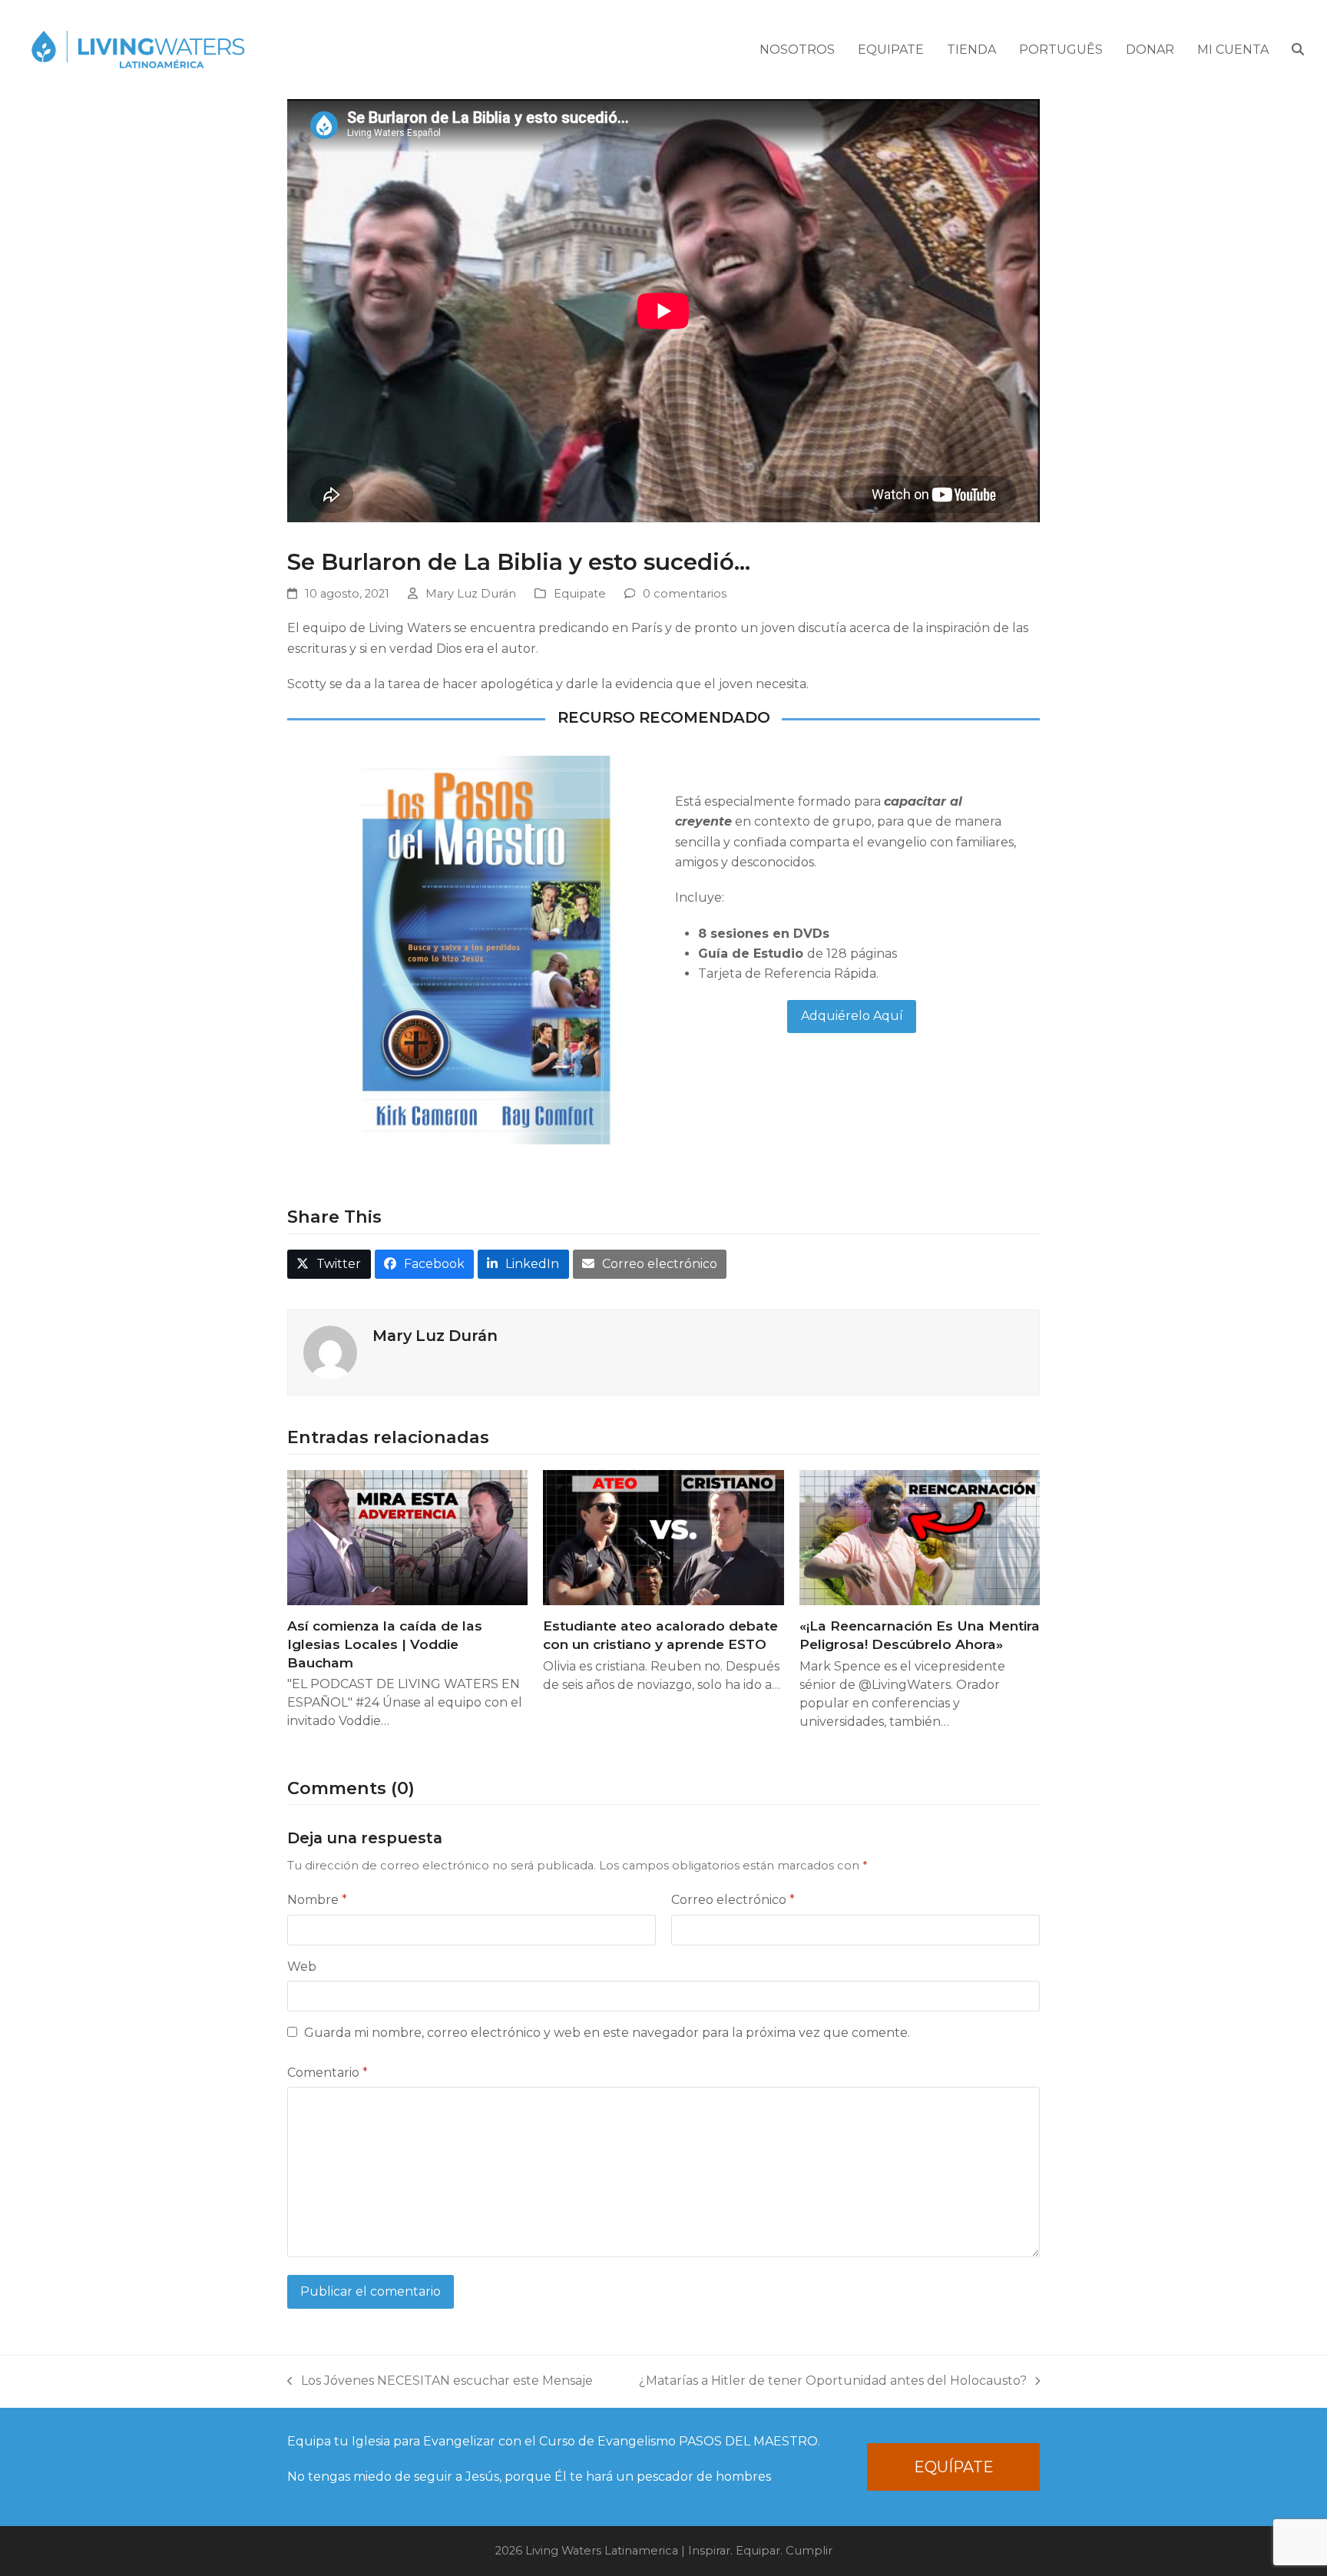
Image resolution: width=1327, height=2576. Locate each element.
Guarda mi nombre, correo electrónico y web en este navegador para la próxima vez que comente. (607, 2033)
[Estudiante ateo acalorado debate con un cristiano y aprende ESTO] (663, 1536)
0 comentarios (685, 594)
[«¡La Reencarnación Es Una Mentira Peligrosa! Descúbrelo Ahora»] (920, 1536)
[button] (1298, 50)
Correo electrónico (733, 1900)
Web (302, 1967)
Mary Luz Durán (471, 594)
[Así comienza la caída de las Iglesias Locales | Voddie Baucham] (407, 1536)
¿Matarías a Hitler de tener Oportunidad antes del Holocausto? (833, 2382)
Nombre (317, 1900)
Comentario (328, 2073)
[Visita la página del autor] (330, 1352)
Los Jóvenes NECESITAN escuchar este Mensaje (440, 2382)
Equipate (580, 594)
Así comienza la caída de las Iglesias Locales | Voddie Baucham (385, 1644)
